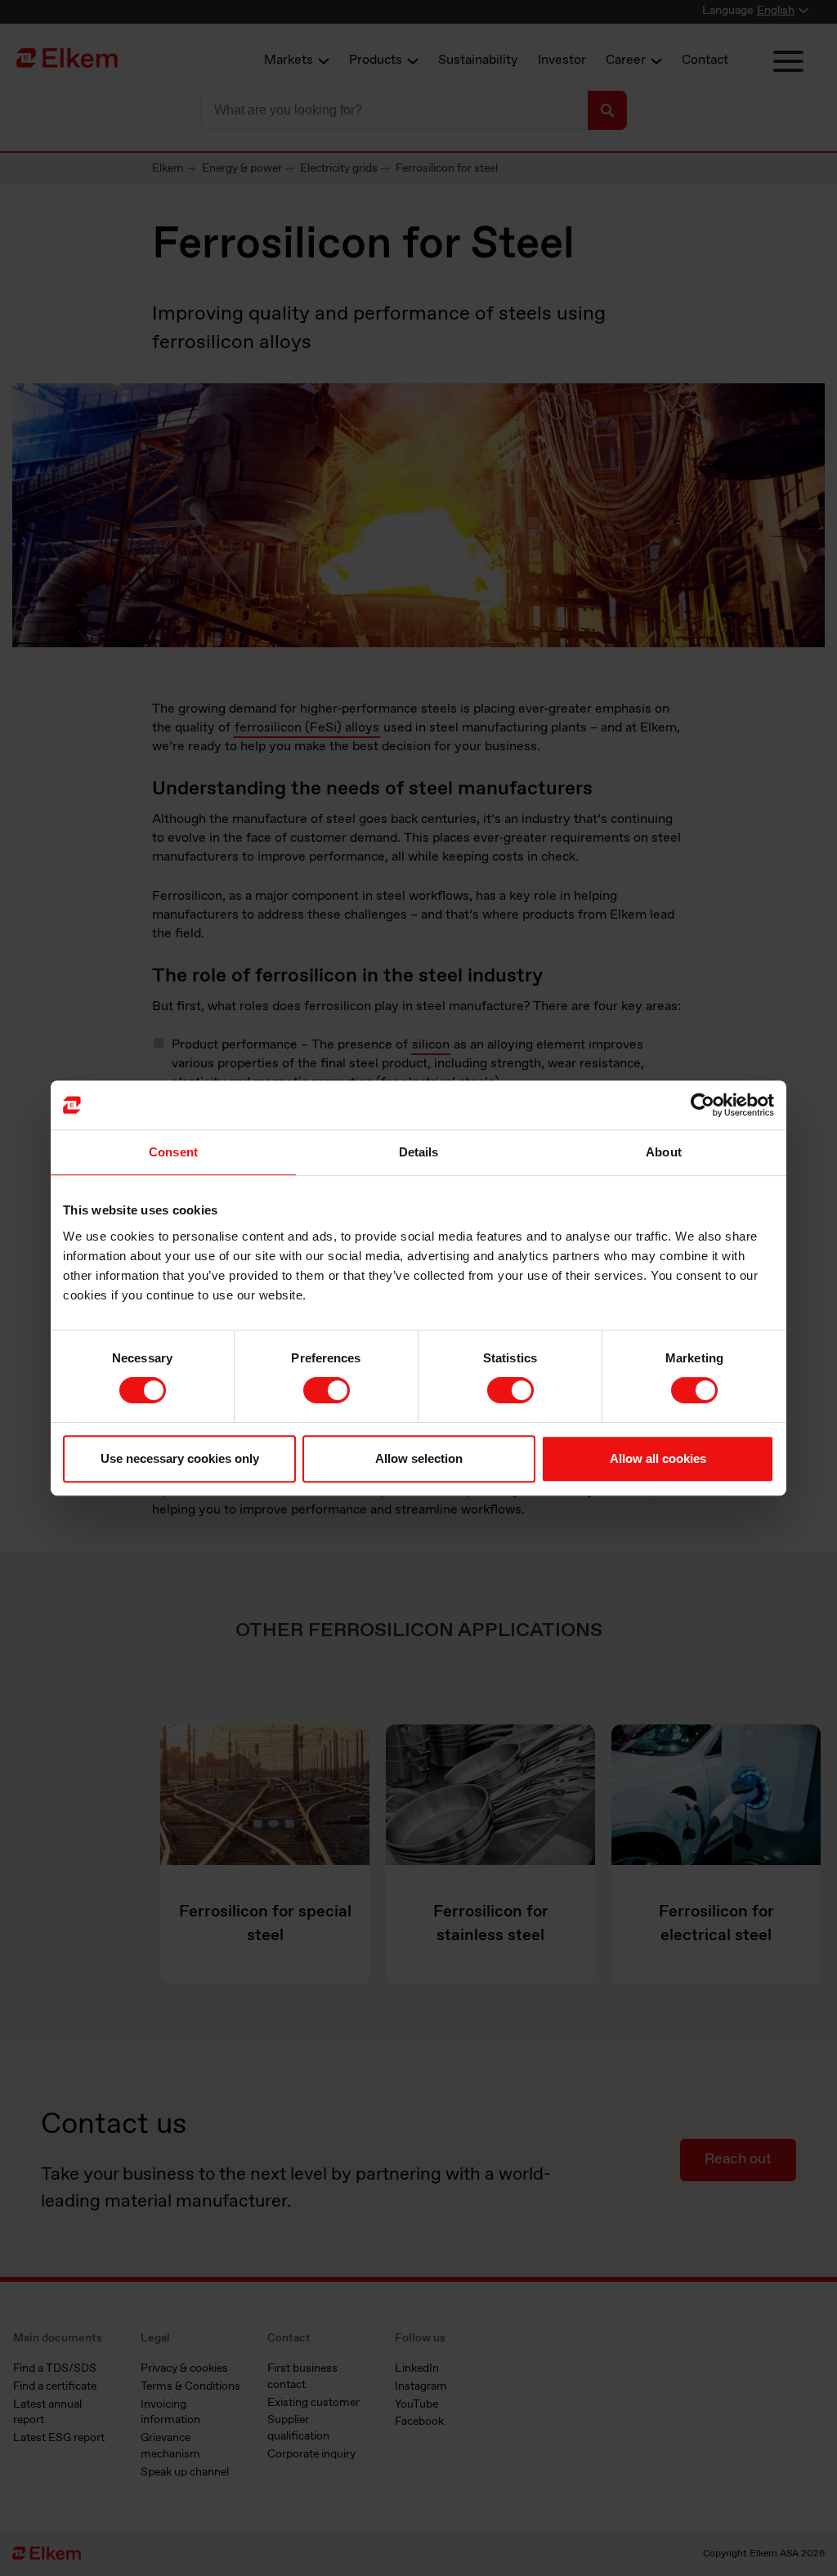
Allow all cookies (658, 1458)
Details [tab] (419, 1152)
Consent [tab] (173, 1152)
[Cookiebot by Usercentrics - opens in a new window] (703, 1105)
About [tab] (664, 1152)
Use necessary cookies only (180, 1458)
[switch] (327, 1390)
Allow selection (419, 1458)
